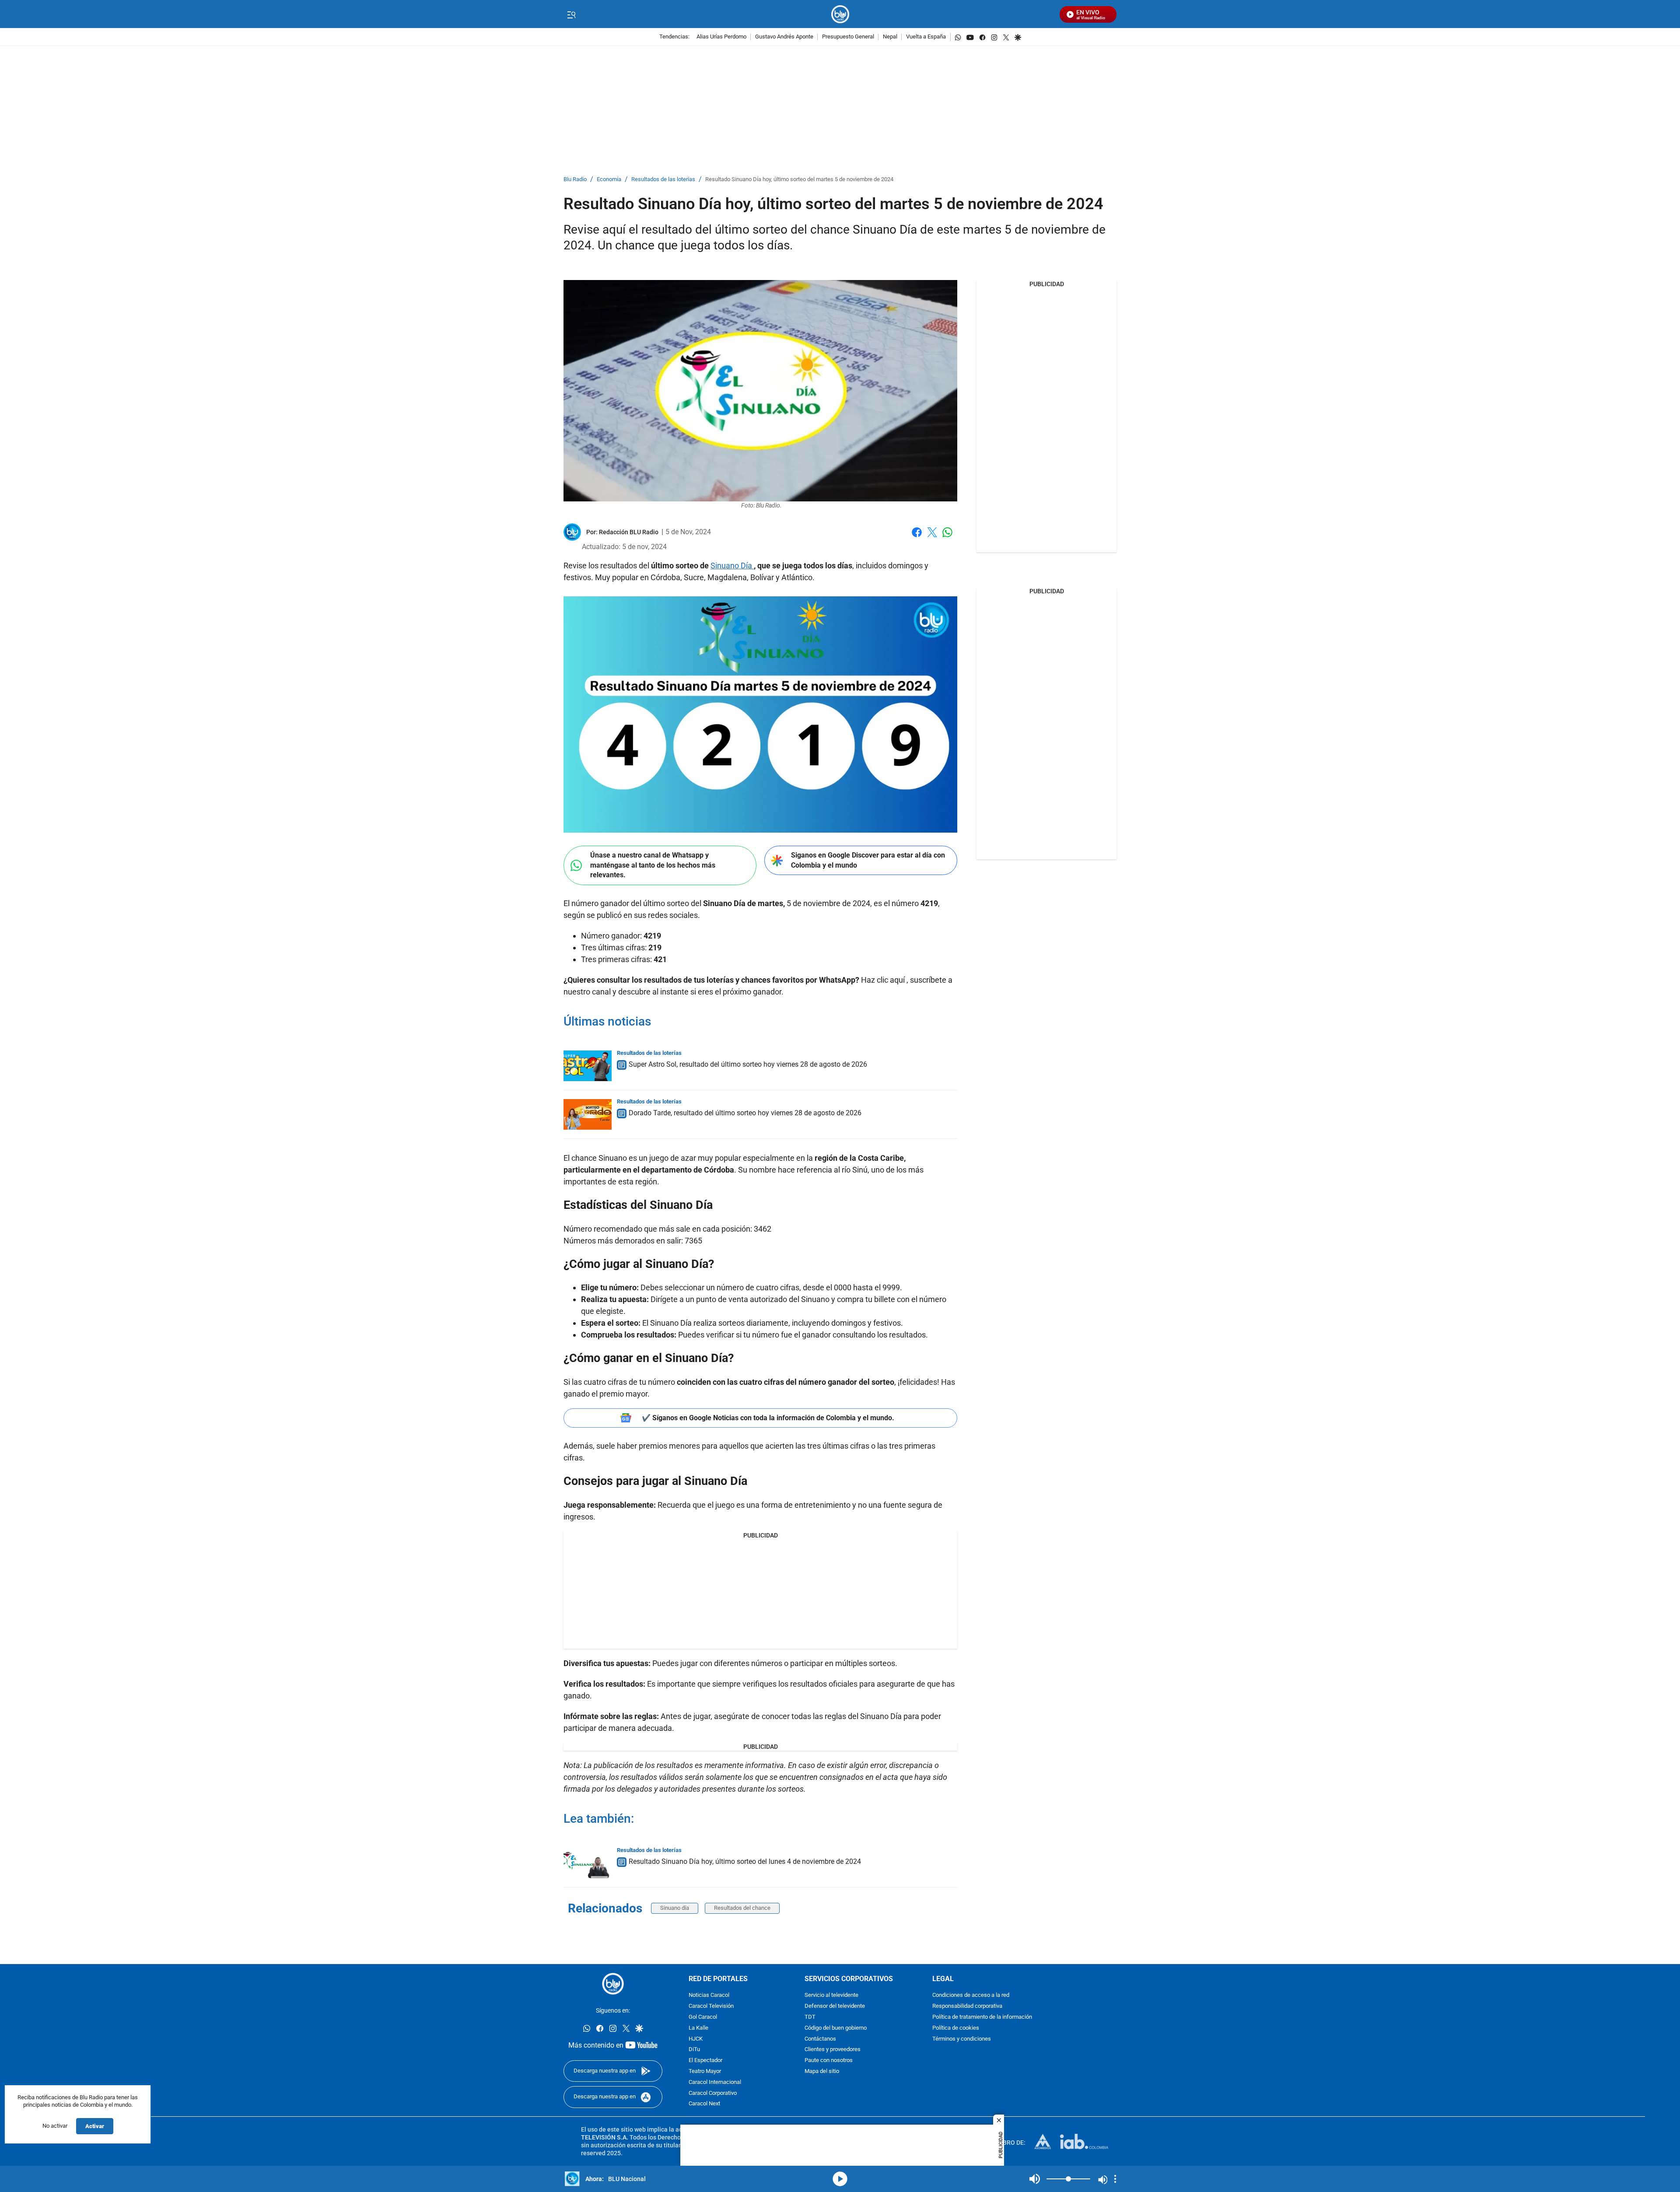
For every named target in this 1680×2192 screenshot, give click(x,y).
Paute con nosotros (829, 2061)
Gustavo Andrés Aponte (784, 37)
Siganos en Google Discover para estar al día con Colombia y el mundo (868, 860)
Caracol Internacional (715, 2082)
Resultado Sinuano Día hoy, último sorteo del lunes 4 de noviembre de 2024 (745, 1861)
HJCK (696, 2039)
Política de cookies (956, 2028)
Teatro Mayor (705, 2071)
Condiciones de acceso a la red (971, 1995)
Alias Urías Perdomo (721, 37)
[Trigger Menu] (571, 14)
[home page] (840, 14)
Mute (1035, 2179)
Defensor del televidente (835, 2006)
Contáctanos (820, 2039)
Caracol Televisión (711, 2006)
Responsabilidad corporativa (967, 2006)
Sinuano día (675, 1908)
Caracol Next (704, 2104)
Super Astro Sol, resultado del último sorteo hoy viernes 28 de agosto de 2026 (748, 1064)
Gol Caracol (703, 2017)
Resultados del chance (742, 1908)
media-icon (840, 2179)
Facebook (917, 537)
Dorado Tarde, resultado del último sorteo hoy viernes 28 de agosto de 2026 (745, 1113)
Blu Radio (575, 180)
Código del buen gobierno (836, 2028)
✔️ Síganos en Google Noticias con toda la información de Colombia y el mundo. (768, 1418)
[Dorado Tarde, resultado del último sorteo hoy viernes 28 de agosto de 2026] (588, 1114)
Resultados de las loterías (663, 180)
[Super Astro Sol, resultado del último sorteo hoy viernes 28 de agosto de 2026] (588, 1066)
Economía (609, 180)
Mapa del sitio (822, 2071)
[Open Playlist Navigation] (1115, 2179)
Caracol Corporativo (713, 2093)
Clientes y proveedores (833, 2050)
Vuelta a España (926, 37)
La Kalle (698, 2028)
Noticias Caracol (709, 1995)
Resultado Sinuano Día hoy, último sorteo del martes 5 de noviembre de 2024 (799, 180)
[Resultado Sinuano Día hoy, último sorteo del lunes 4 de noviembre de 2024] (588, 1863)
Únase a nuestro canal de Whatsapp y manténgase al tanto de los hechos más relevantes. (653, 865)
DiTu (694, 2050)
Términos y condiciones (962, 2039)
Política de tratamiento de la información (982, 2017)
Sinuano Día (732, 566)
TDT (810, 2017)
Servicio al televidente (831, 1995)
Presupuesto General (848, 37)
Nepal (890, 37)
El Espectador (705, 2061)
